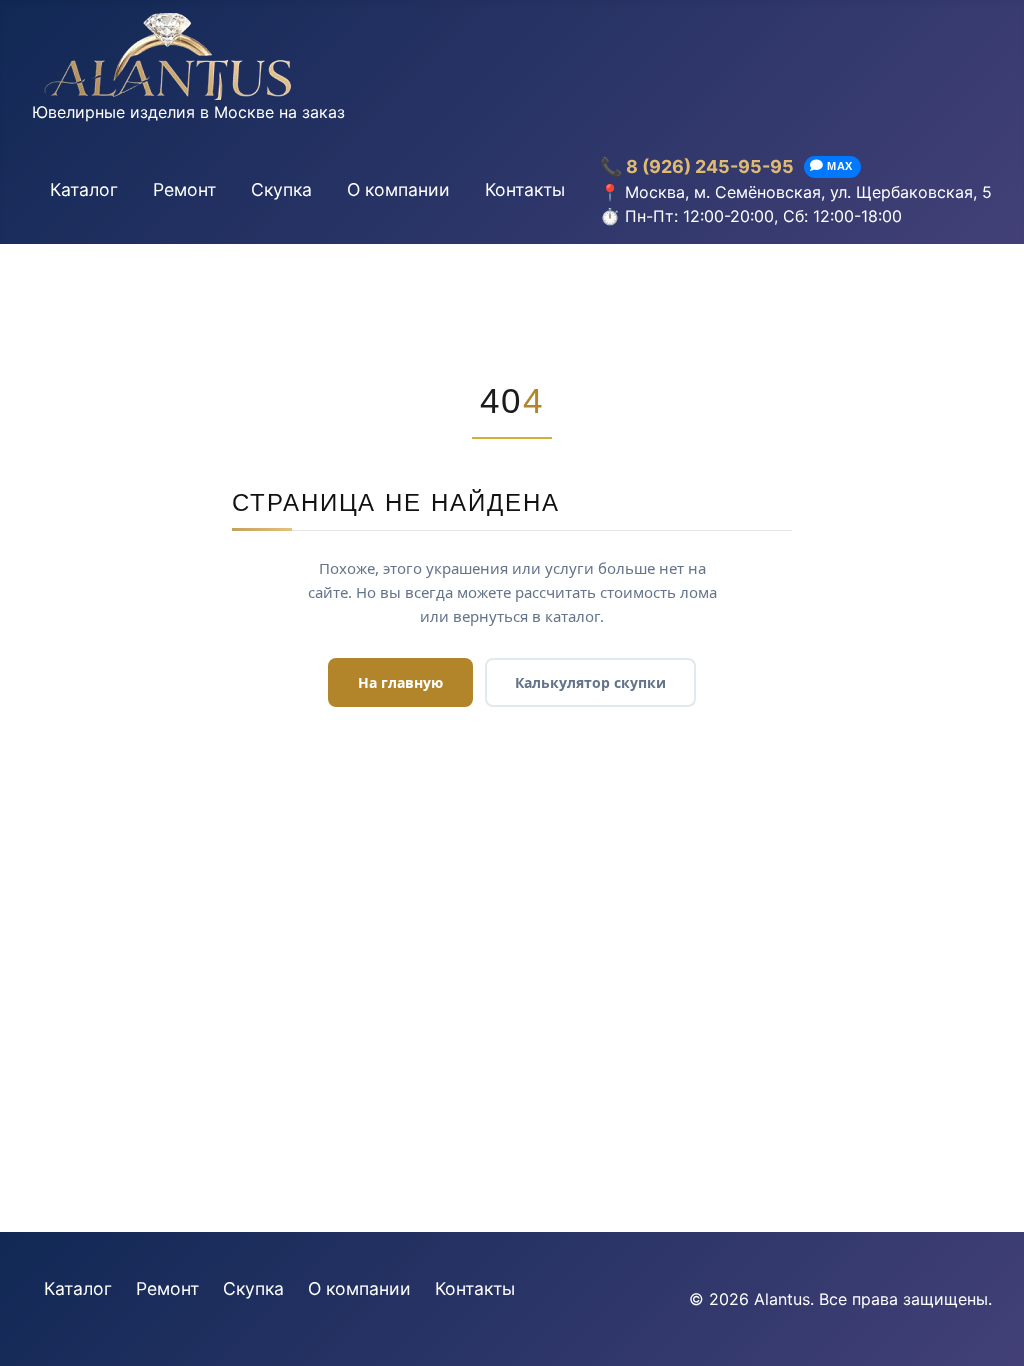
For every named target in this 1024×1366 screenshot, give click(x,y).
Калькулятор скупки (590, 682)
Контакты (525, 189)
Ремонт (184, 189)
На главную (400, 682)
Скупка (281, 189)
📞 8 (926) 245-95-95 (697, 166)
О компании (398, 189)
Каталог (84, 189)
